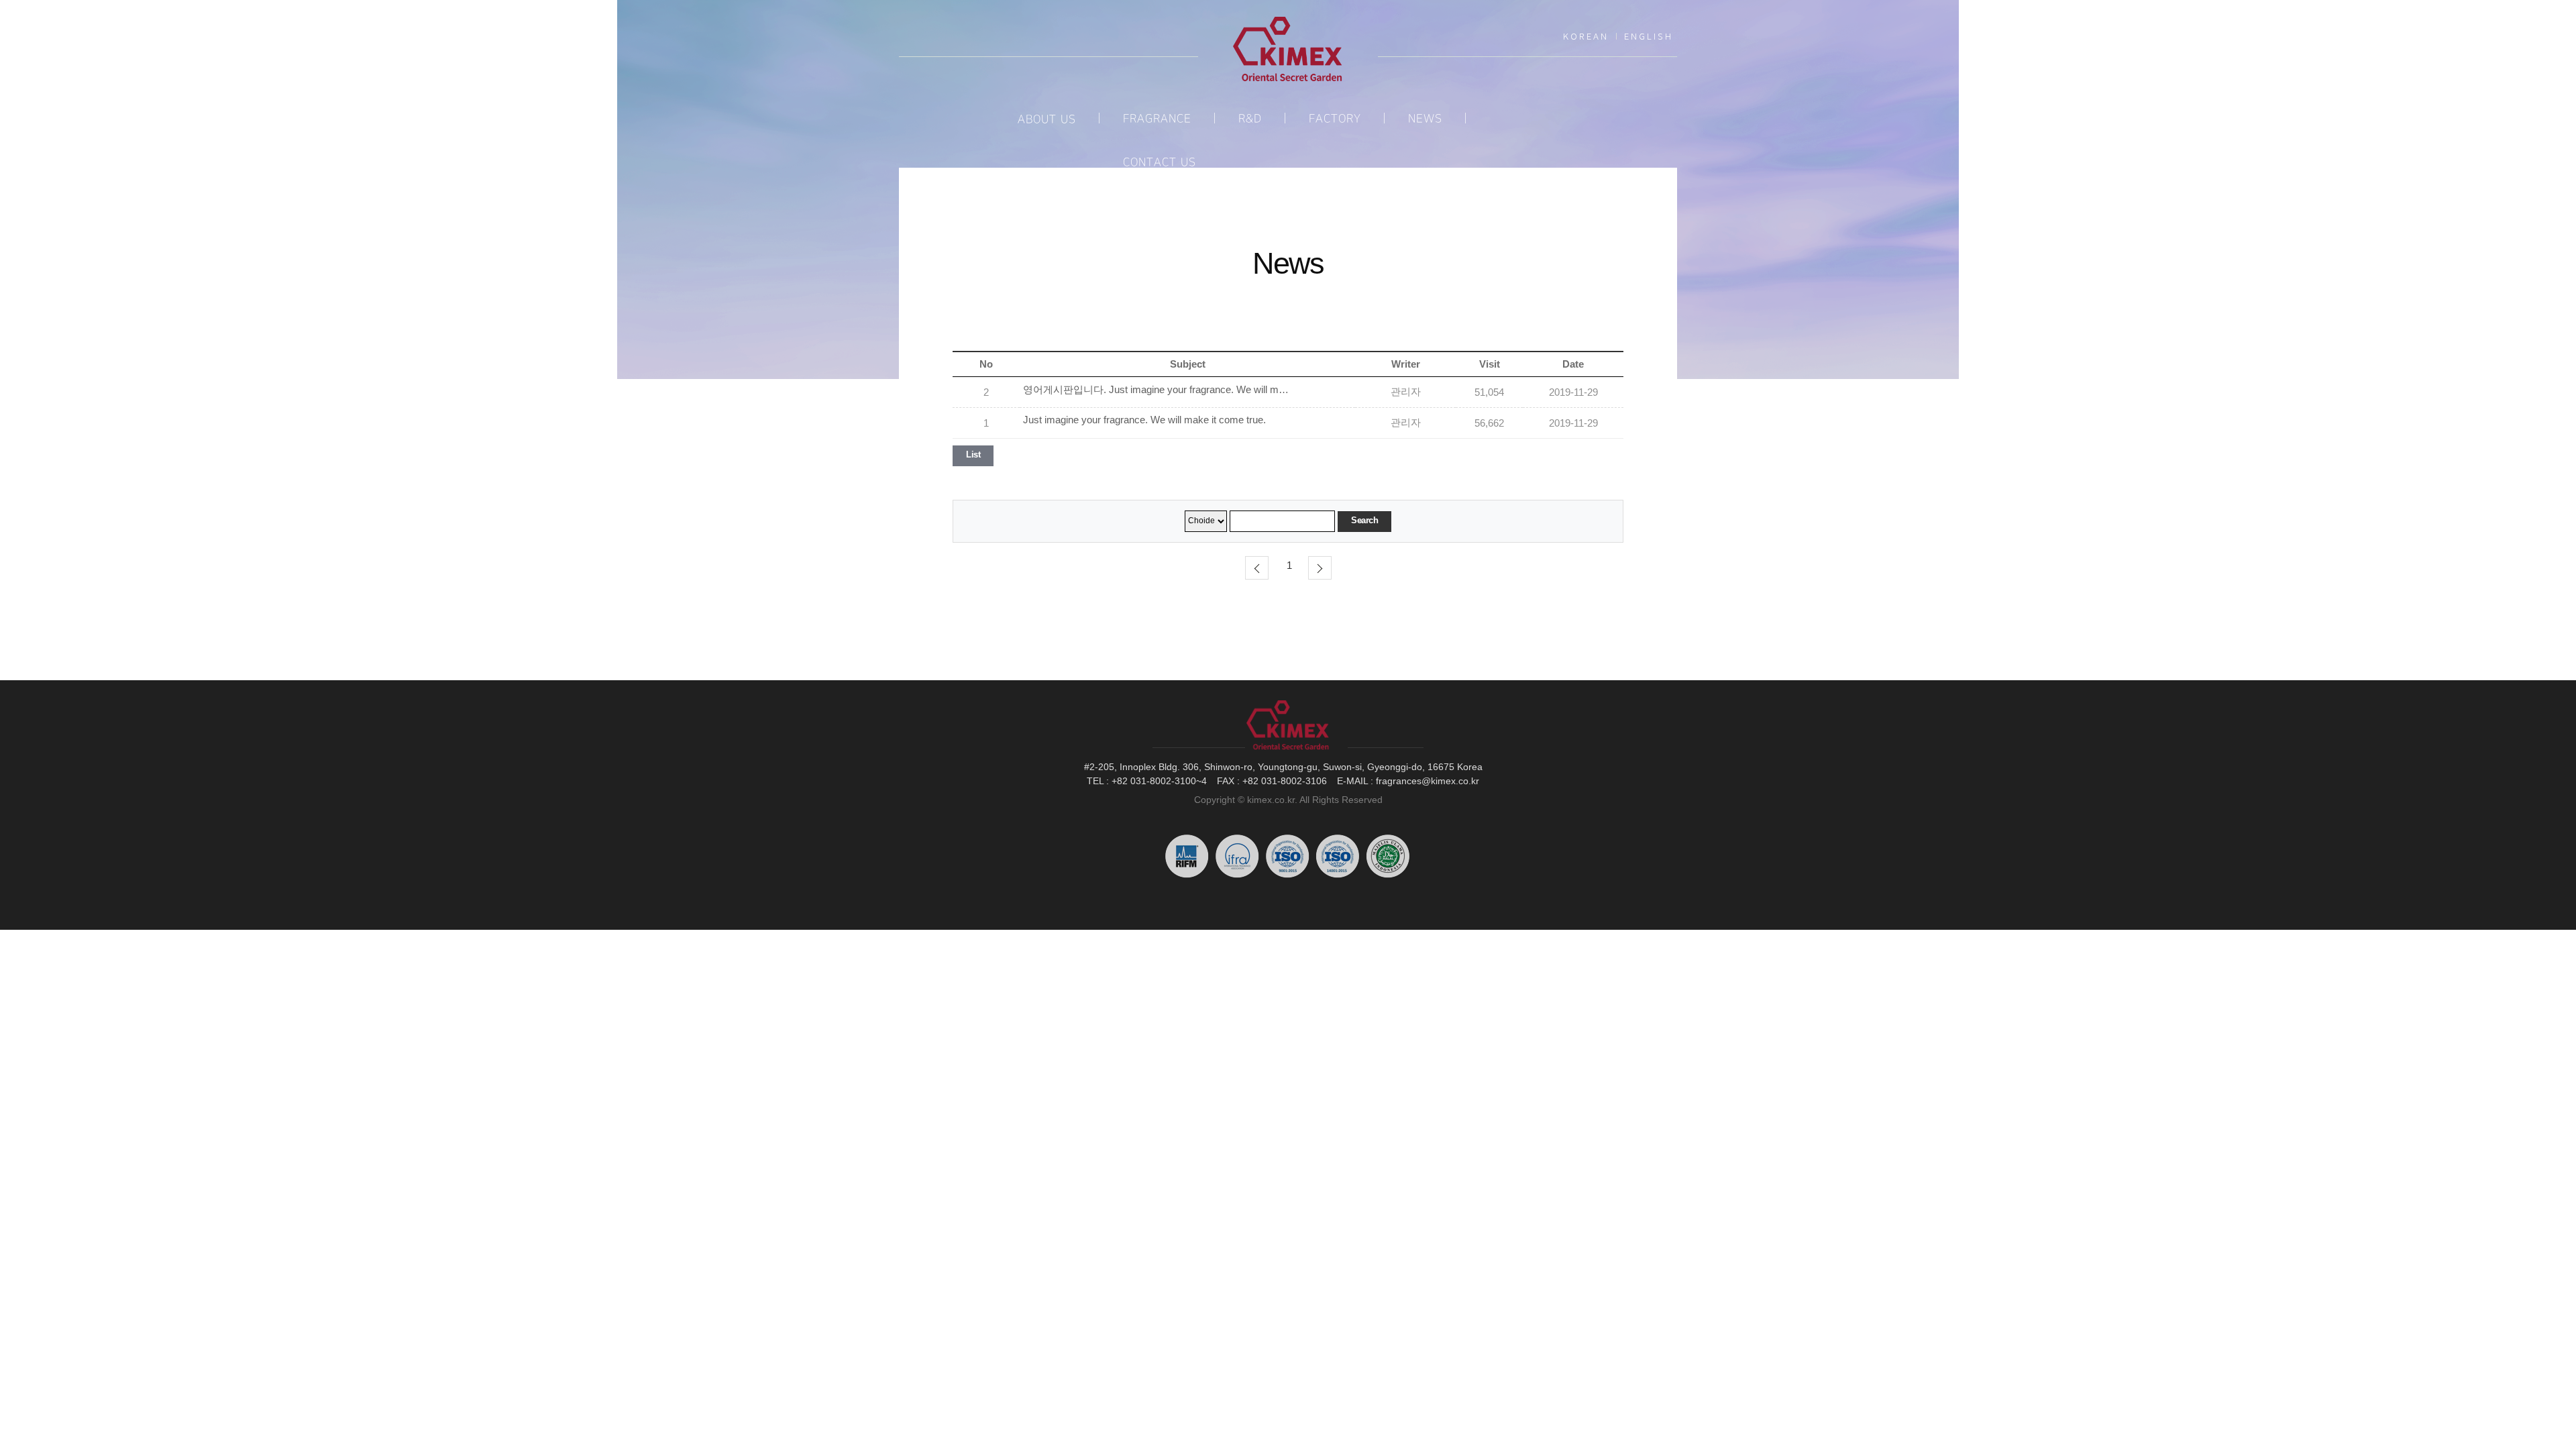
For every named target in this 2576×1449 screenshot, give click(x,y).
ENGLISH (1649, 36)
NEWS (1425, 119)
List (973, 454)
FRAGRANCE (1157, 119)
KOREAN (1586, 36)
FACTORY (1335, 119)
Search (1364, 520)
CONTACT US (1160, 162)
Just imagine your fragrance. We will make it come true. (1144, 420)
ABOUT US (1047, 119)
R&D (1250, 119)
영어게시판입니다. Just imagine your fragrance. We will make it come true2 (1157, 390)
